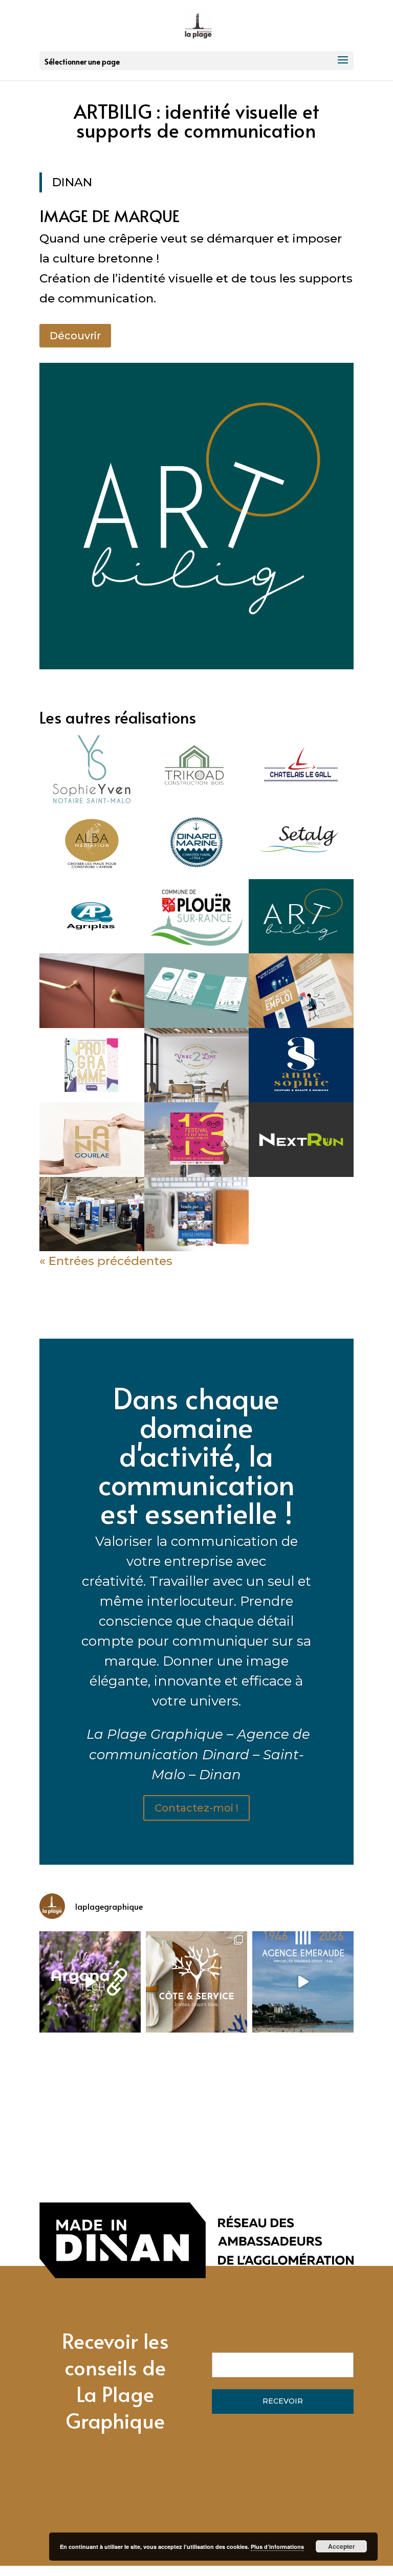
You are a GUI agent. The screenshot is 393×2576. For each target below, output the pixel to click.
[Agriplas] (92, 916)
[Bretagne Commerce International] (92, 1214)
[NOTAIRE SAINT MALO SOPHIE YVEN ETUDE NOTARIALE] (92, 767)
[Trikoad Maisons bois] (197, 767)
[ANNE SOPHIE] (301, 1065)
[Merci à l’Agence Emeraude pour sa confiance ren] (303, 1982)
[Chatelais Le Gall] (301, 767)
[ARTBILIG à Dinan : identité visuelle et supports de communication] (301, 916)
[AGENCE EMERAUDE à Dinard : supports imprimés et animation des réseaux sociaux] (197, 1214)
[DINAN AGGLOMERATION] (92, 1065)
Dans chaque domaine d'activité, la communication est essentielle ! (196, 1455)
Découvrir (75, 336)
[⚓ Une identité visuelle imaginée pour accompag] (90, 1982)
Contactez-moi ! (196, 1808)
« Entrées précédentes (106, 1261)
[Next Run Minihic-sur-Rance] (301, 1139)
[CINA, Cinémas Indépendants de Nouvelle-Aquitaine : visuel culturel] (197, 1139)
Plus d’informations (277, 2547)
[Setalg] (301, 842)
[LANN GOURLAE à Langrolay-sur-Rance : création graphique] (92, 1139)
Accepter (342, 2546)
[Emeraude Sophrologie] (197, 990)
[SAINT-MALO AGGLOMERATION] (301, 990)
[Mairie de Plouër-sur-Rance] (197, 916)
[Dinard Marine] (197, 842)
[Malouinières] (92, 990)
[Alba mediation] (92, 842)
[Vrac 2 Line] (197, 1065)
